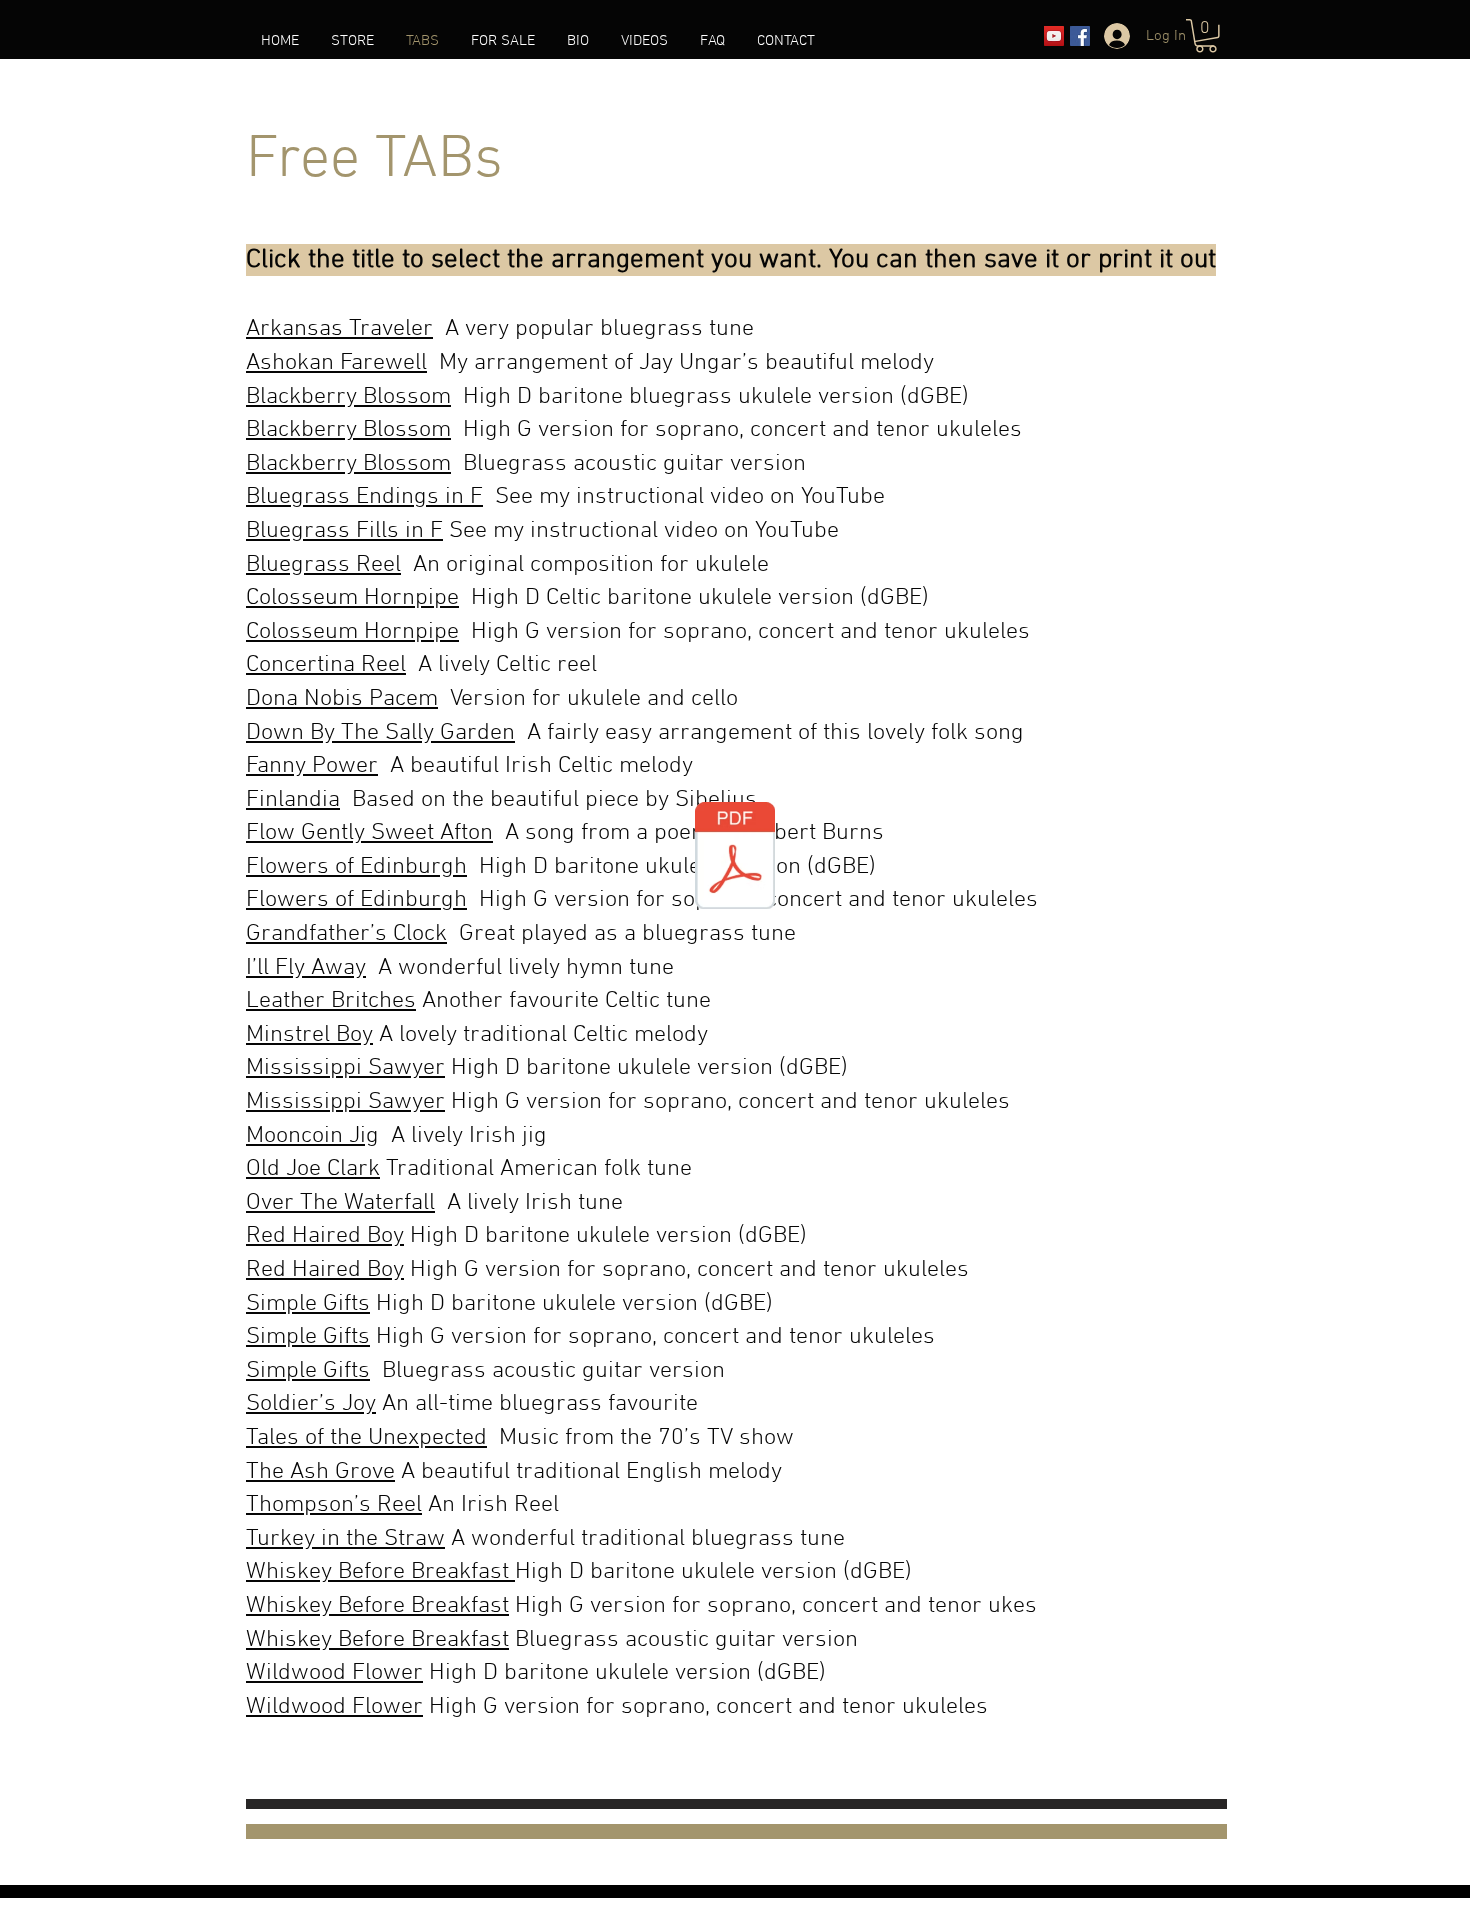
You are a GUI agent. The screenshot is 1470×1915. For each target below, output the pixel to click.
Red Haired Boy (325, 1236)
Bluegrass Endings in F (364, 497)
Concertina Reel (326, 665)
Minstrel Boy (309, 1035)
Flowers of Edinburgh (356, 867)
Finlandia (293, 800)
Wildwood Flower (334, 1673)
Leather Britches (331, 1001)
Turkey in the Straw (345, 1539)
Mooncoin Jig (312, 1136)
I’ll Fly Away (306, 968)
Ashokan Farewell (336, 363)
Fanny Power (312, 766)
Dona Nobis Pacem (342, 699)
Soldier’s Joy (311, 1404)
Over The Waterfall (340, 1203)
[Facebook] (1080, 36)
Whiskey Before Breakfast (380, 1572)
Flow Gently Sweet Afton (369, 833)
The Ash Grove (320, 1472)
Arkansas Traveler (339, 329)
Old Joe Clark (313, 1169)
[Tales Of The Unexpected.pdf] (735, 858)
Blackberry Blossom (348, 397)
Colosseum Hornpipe (352, 598)
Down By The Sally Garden (380, 733)
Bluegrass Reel (323, 565)
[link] (1206, 36)
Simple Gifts (308, 1304)
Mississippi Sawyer (345, 1068)
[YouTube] (1054, 36)
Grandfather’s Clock (346, 934)
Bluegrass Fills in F (344, 531)
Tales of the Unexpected (366, 1438)
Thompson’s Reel (334, 1505)
